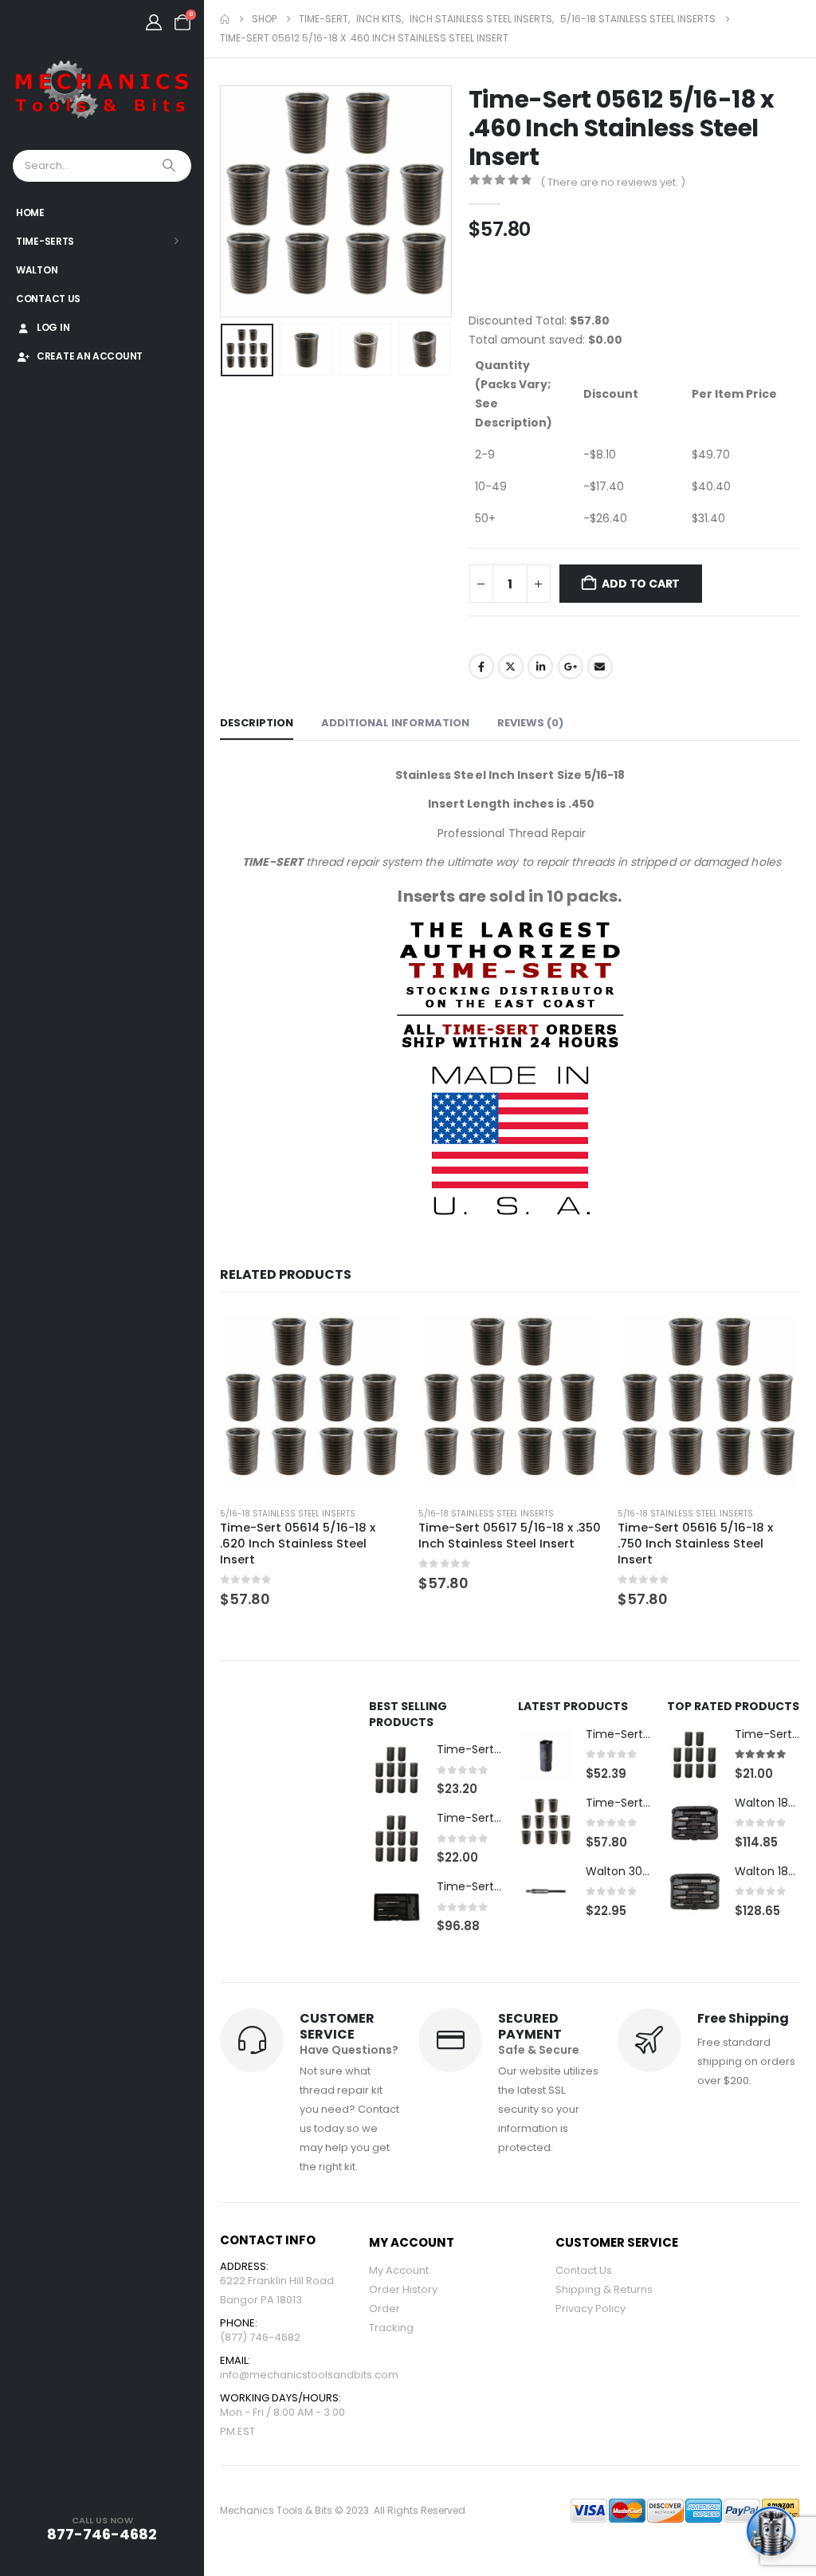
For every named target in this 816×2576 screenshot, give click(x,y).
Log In (53, 327)
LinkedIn (540, 667)
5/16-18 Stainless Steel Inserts (288, 1514)
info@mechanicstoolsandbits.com (309, 2375)
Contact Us (48, 299)
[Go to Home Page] (225, 19)
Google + (571, 667)
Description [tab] (257, 723)
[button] (224, 202)
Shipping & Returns (604, 2289)
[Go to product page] (312, 1403)
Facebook (481, 667)
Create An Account (90, 356)
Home (30, 212)
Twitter (511, 667)
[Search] (171, 166)
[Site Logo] (102, 90)
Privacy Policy (590, 2309)
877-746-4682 (102, 2534)
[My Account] (154, 22)
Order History (403, 2289)
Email (600, 667)
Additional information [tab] (395, 723)
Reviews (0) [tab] (530, 723)
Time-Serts (45, 241)
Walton (37, 270)
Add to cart (641, 584)
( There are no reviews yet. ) (613, 182)
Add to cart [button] (376, 1338)
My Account (399, 2270)
